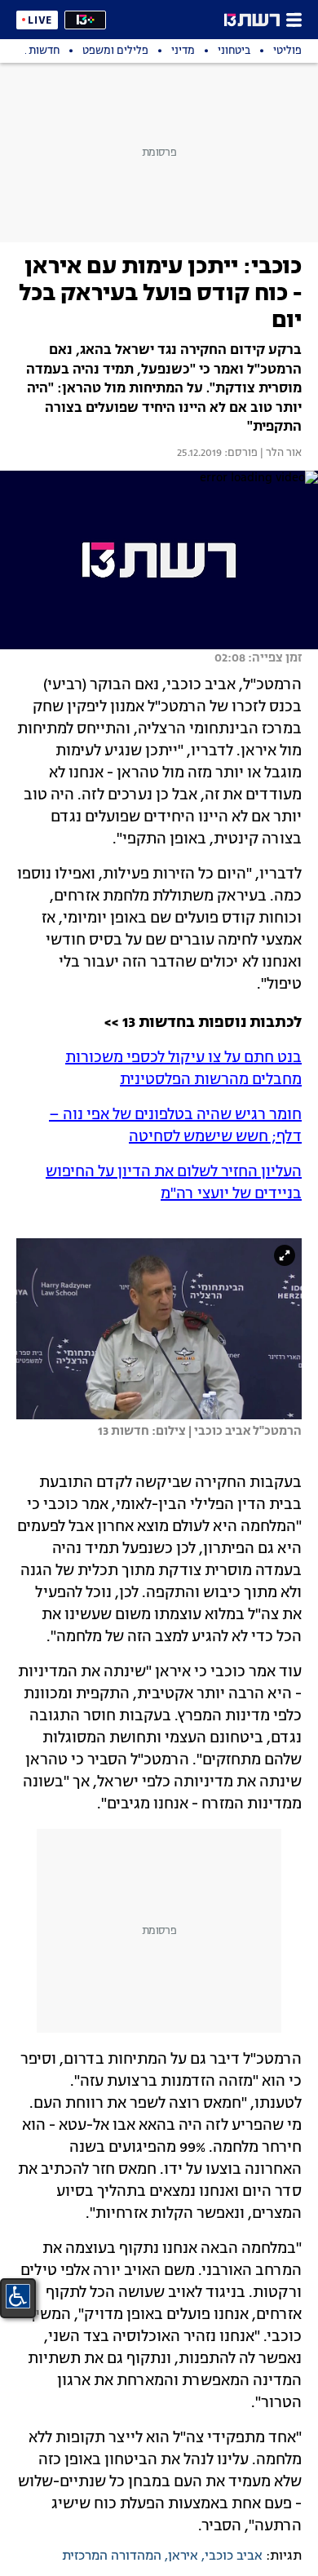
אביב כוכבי (234, 2556)
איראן (183, 2556)
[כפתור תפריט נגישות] (18, 2296)
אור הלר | (280, 454)
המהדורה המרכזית (112, 2556)
